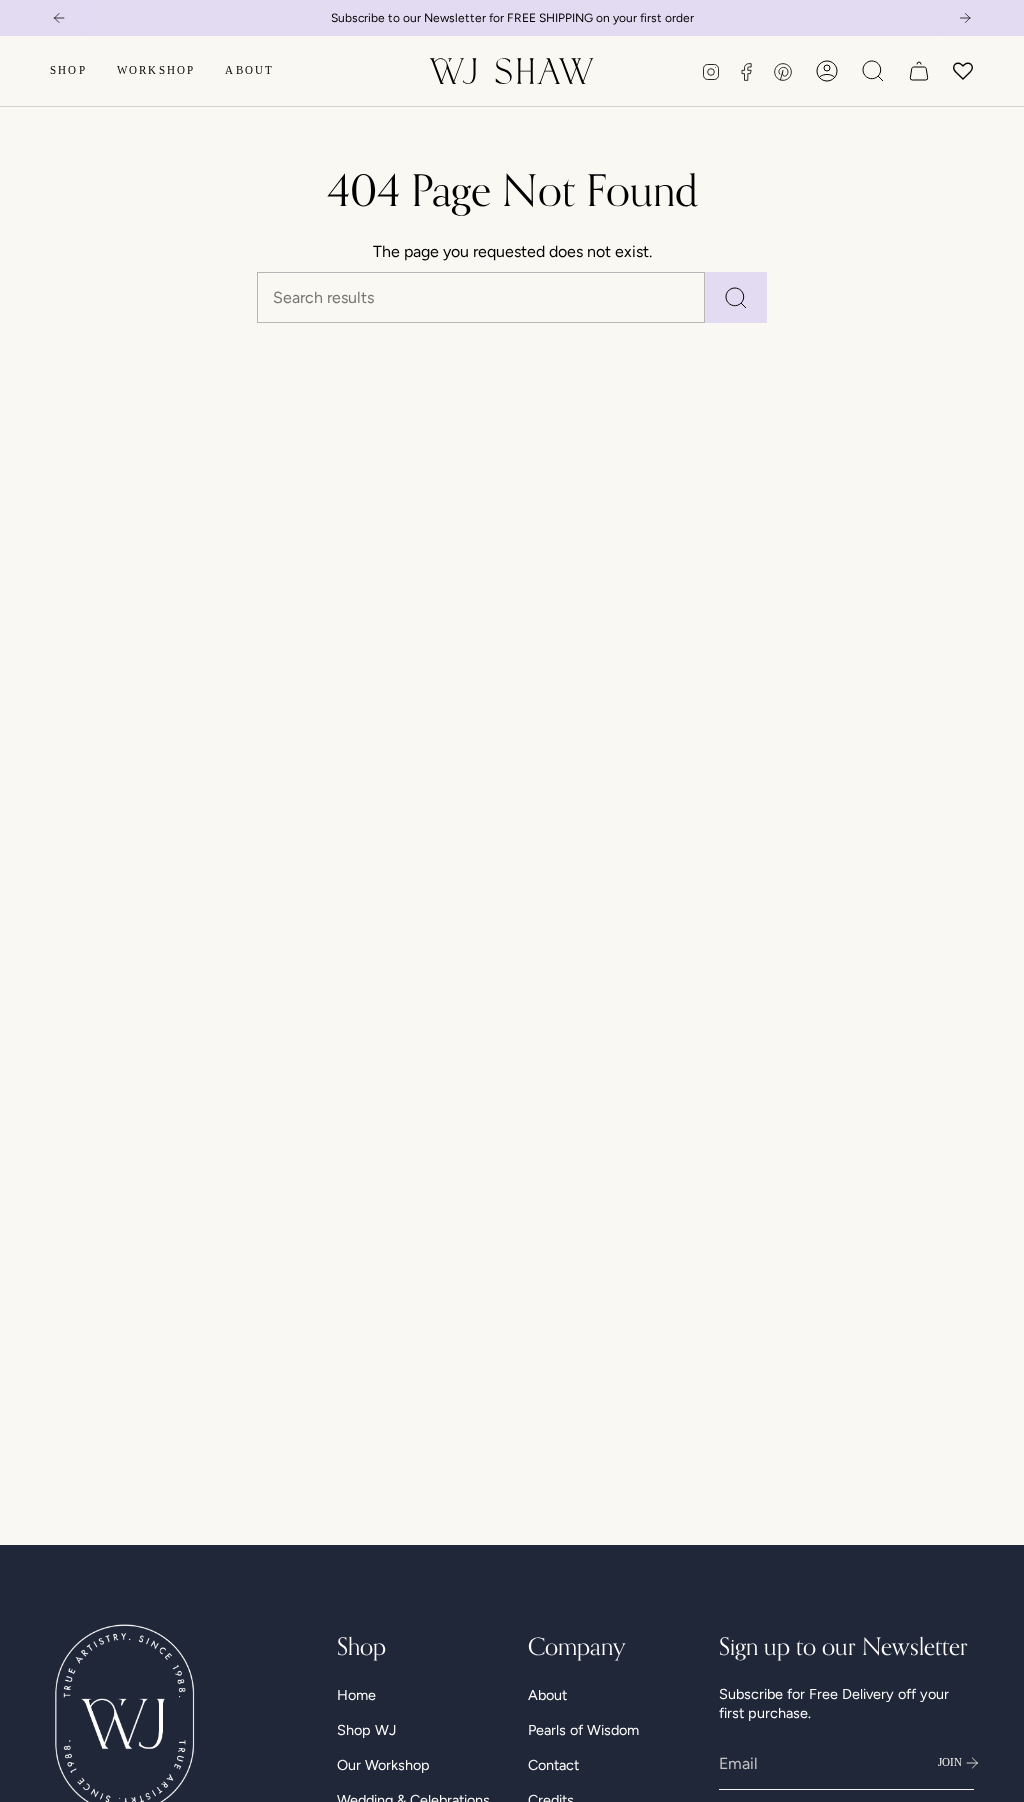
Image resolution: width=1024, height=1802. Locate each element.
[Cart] (919, 71)
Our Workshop (383, 1765)
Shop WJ (366, 1730)
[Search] (736, 297)
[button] (68, 71)
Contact (553, 1765)
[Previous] (59, 18)
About (547, 1695)
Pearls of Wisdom (583, 1730)
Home (356, 1695)
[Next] (965, 18)
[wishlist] (963, 71)
